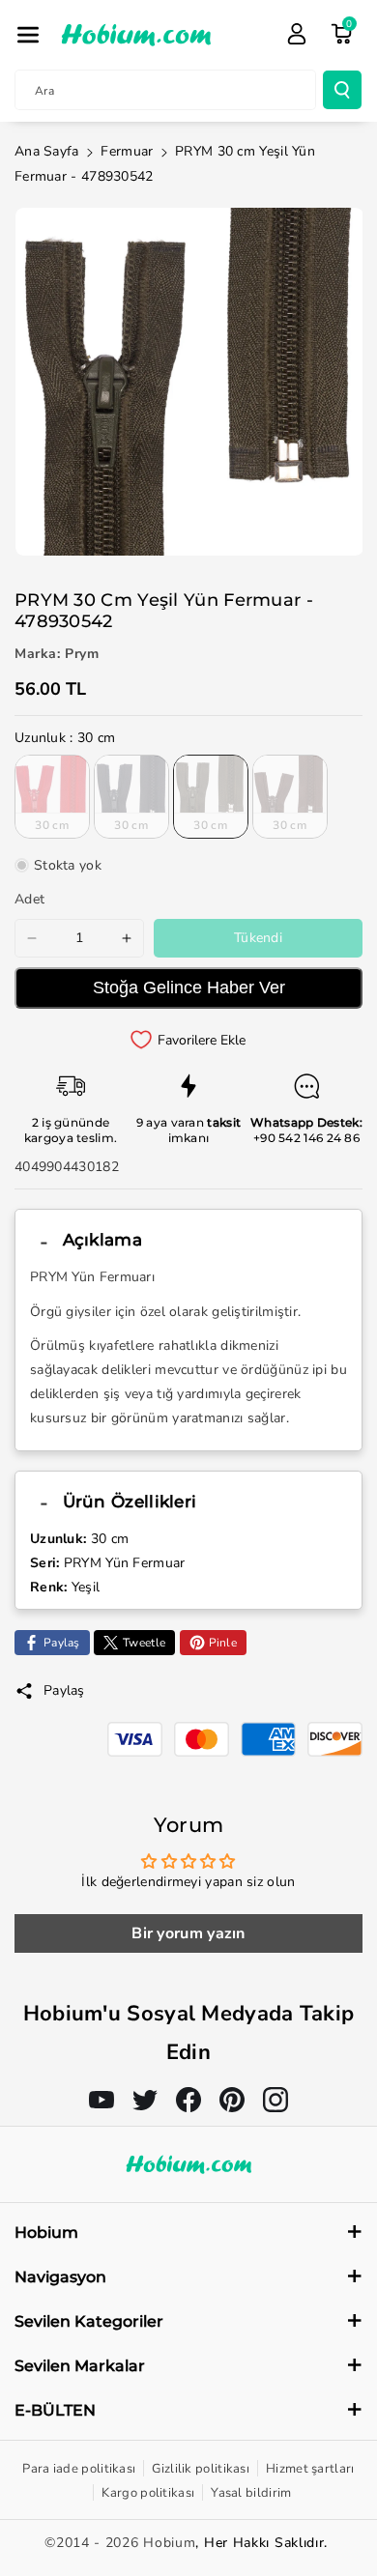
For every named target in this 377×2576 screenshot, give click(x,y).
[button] (28, 35)
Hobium (169, 2543)
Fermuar (127, 151)
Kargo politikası (148, 2493)
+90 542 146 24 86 (306, 1138)
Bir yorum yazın (188, 1933)
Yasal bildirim (251, 2493)
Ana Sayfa (47, 151)
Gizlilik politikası (201, 2469)
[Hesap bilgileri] (297, 34)
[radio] (52, 796)
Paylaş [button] (64, 1690)
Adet (29, 899)
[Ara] (342, 90)
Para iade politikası (79, 2469)
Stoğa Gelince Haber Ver (189, 987)
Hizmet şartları (310, 2469)
